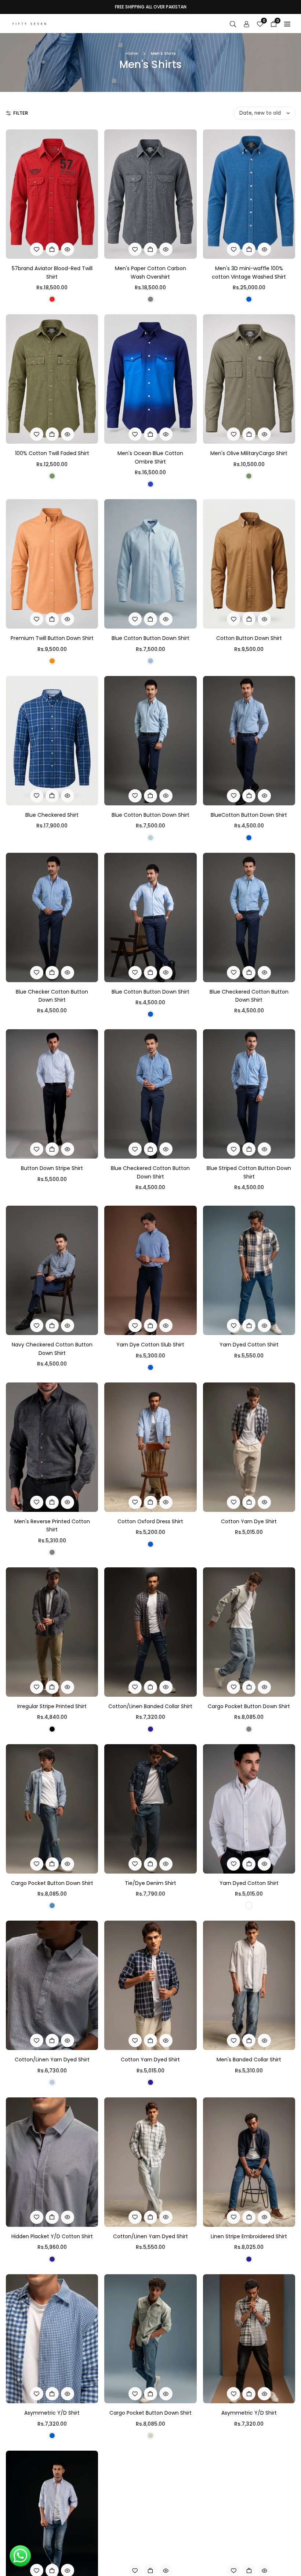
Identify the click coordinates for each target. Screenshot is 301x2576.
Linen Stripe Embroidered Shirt (249, 2236)
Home (132, 53)
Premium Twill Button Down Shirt (52, 638)
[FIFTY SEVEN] (29, 23)
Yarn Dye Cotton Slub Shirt (150, 1345)
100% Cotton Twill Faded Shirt (52, 453)
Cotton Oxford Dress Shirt (150, 1521)
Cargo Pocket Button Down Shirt (249, 1706)
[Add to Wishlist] (37, 249)
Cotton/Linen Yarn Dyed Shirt (52, 2060)
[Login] (246, 24)
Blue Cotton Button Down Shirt (150, 638)
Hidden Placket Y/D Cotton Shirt (52, 2236)
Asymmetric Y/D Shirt (52, 2413)
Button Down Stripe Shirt (52, 1168)
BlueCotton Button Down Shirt (249, 815)
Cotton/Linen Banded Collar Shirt (150, 1706)
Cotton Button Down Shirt (249, 638)
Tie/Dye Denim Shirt (150, 1883)
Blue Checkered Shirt (52, 815)
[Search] (233, 24)
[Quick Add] (52, 249)
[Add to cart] (52, 1149)
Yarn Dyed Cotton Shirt (249, 1345)
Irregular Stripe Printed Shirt (52, 1706)
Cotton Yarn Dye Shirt (249, 1521)
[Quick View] (68, 249)
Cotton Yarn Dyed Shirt (150, 2060)
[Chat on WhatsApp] (20, 2556)
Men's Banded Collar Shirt (249, 2060)
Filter (21, 113)
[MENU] (287, 24)
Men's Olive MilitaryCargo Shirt (249, 453)
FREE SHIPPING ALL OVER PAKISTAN (151, 7)
